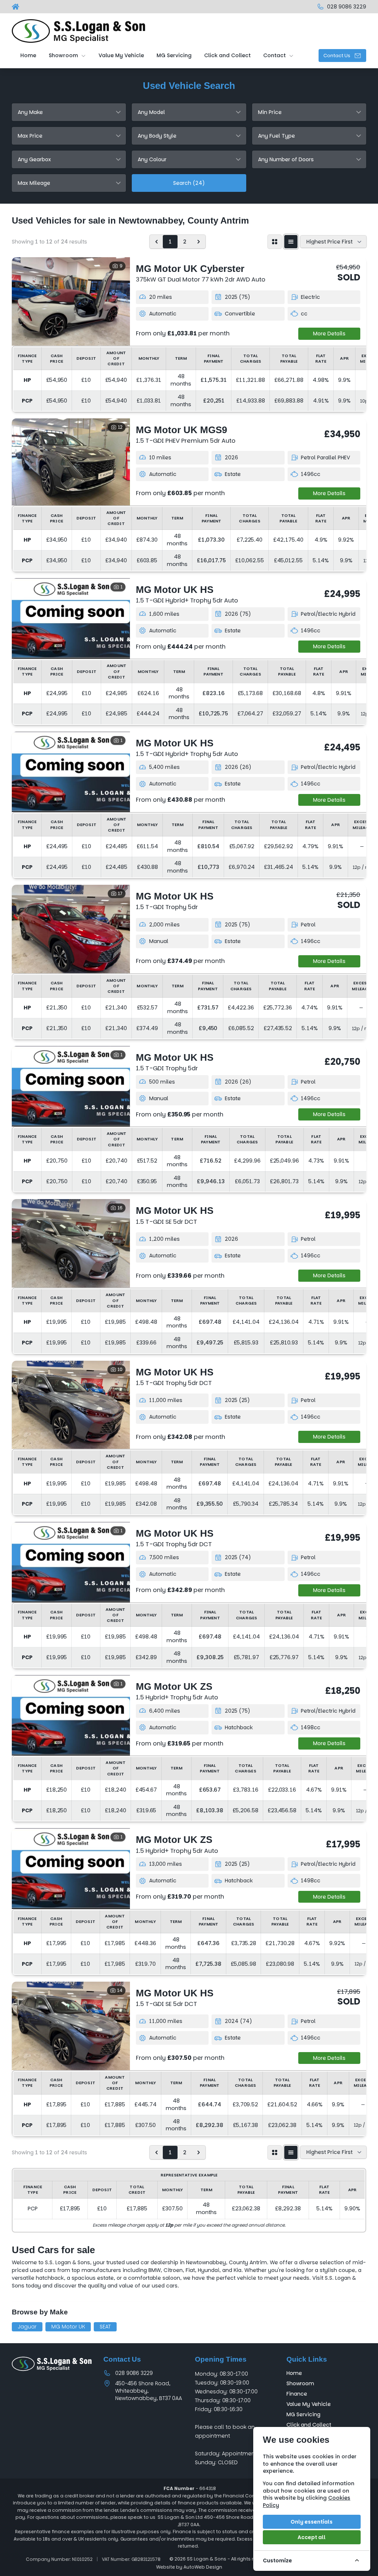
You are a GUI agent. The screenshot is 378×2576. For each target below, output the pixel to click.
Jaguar (27, 2327)
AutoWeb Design (203, 2567)
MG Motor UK (68, 2327)
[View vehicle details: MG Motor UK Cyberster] (71, 301)
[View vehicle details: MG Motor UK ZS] (71, 1715)
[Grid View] (275, 242)
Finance (297, 2394)
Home (294, 2373)
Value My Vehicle (309, 2404)
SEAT (105, 2327)
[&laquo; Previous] (157, 242)
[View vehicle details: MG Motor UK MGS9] (71, 462)
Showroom (300, 2383)
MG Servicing (303, 2414)
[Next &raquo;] (199, 242)
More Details (329, 334)
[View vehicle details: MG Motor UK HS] (71, 618)
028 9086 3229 (134, 2373)
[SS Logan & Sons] (16, 7)
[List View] (291, 242)
